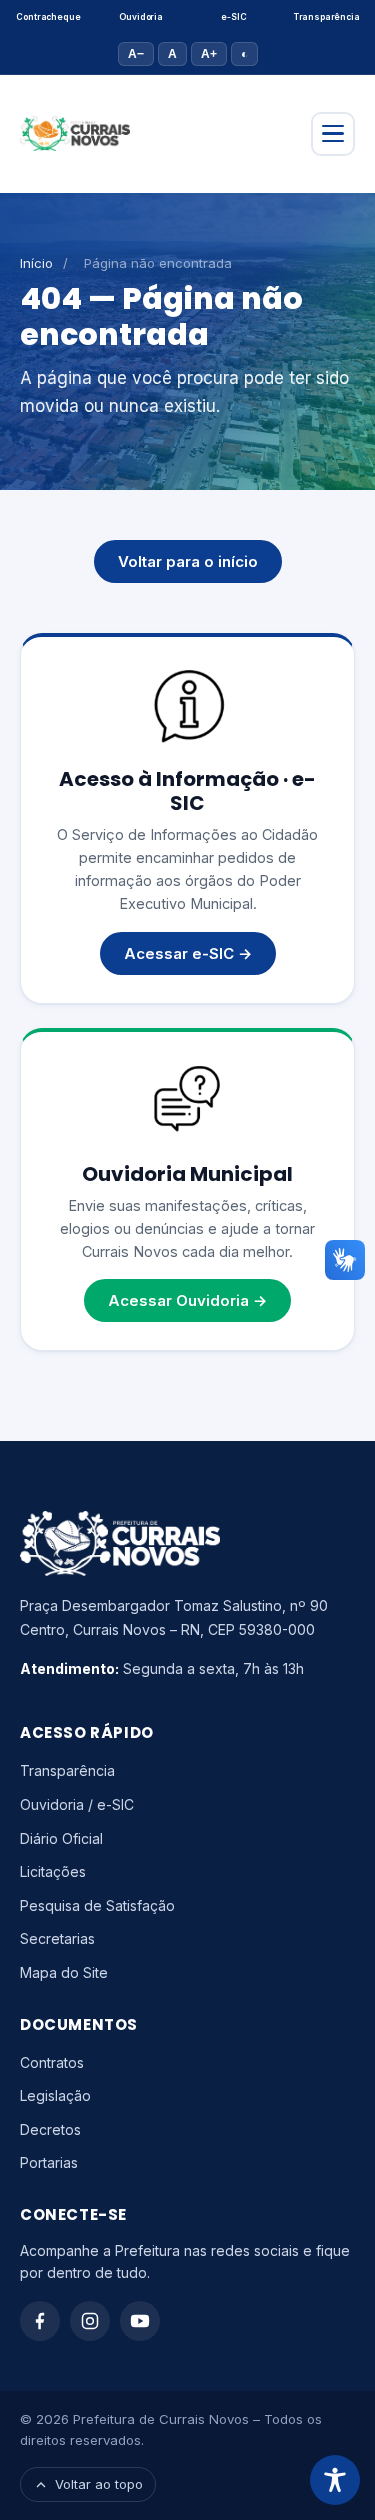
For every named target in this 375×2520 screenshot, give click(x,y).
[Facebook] (40, 2321)
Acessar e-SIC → (188, 953)
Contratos (52, 2062)
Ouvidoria (140, 17)
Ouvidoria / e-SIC (77, 1804)
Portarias (49, 2162)
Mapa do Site (64, 1972)
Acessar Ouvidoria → (187, 1300)
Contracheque (48, 17)
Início (36, 263)
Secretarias (57, 1938)
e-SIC (233, 17)
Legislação (55, 2095)
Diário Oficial (61, 1838)
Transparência (327, 17)
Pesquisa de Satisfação (97, 1905)
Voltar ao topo (99, 2484)
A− (136, 54)
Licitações (53, 1871)
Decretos (50, 2129)
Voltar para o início (188, 561)
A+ (209, 54)
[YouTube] (140, 2321)
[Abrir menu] (333, 134)
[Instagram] (90, 2321)
